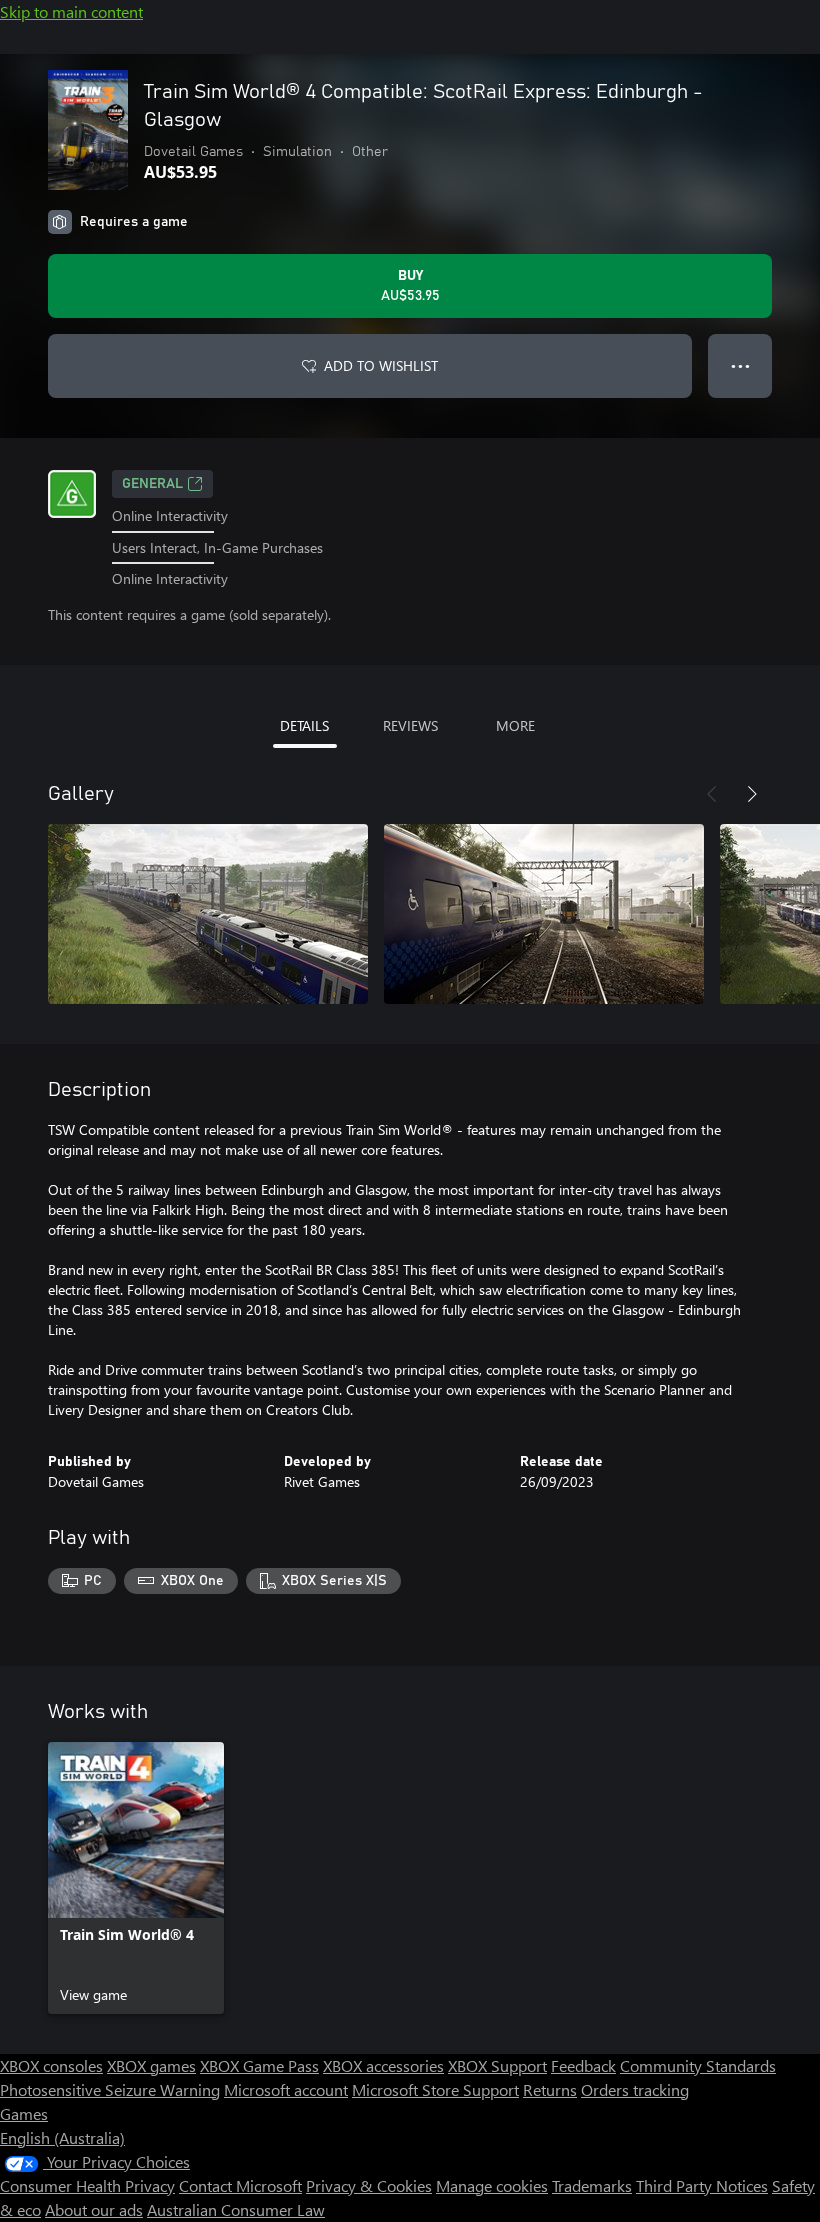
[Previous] (712, 794)
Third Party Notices (702, 2185)
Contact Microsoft (240, 2185)
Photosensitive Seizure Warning (110, 2089)
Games (24, 2113)
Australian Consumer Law (236, 2209)
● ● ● (740, 365)
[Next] (752, 794)
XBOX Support (497, 2065)
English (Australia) (62, 2137)
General (152, 484)
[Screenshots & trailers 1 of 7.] (208, 914)
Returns (550, 2089)
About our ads (94, 2209)
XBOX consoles (51, 2065)
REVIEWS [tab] (410, 725)
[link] (136, 1878)
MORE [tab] (515, 725)
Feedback (583, 2065)
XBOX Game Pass (259, 2065)
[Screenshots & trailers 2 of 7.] (544, 914)
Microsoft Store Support (435, 2089)
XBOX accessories (383, 2065)
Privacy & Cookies (369, 2185)
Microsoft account (286, 2089)
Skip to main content (71, 11)
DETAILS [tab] (304, 725)
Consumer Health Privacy (87, 2185)
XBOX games (151, 2065)
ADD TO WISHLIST (381, 365)
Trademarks (592, 2185)
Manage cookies (492, 2185)
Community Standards (698, 2065)
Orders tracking (635, 2089)
